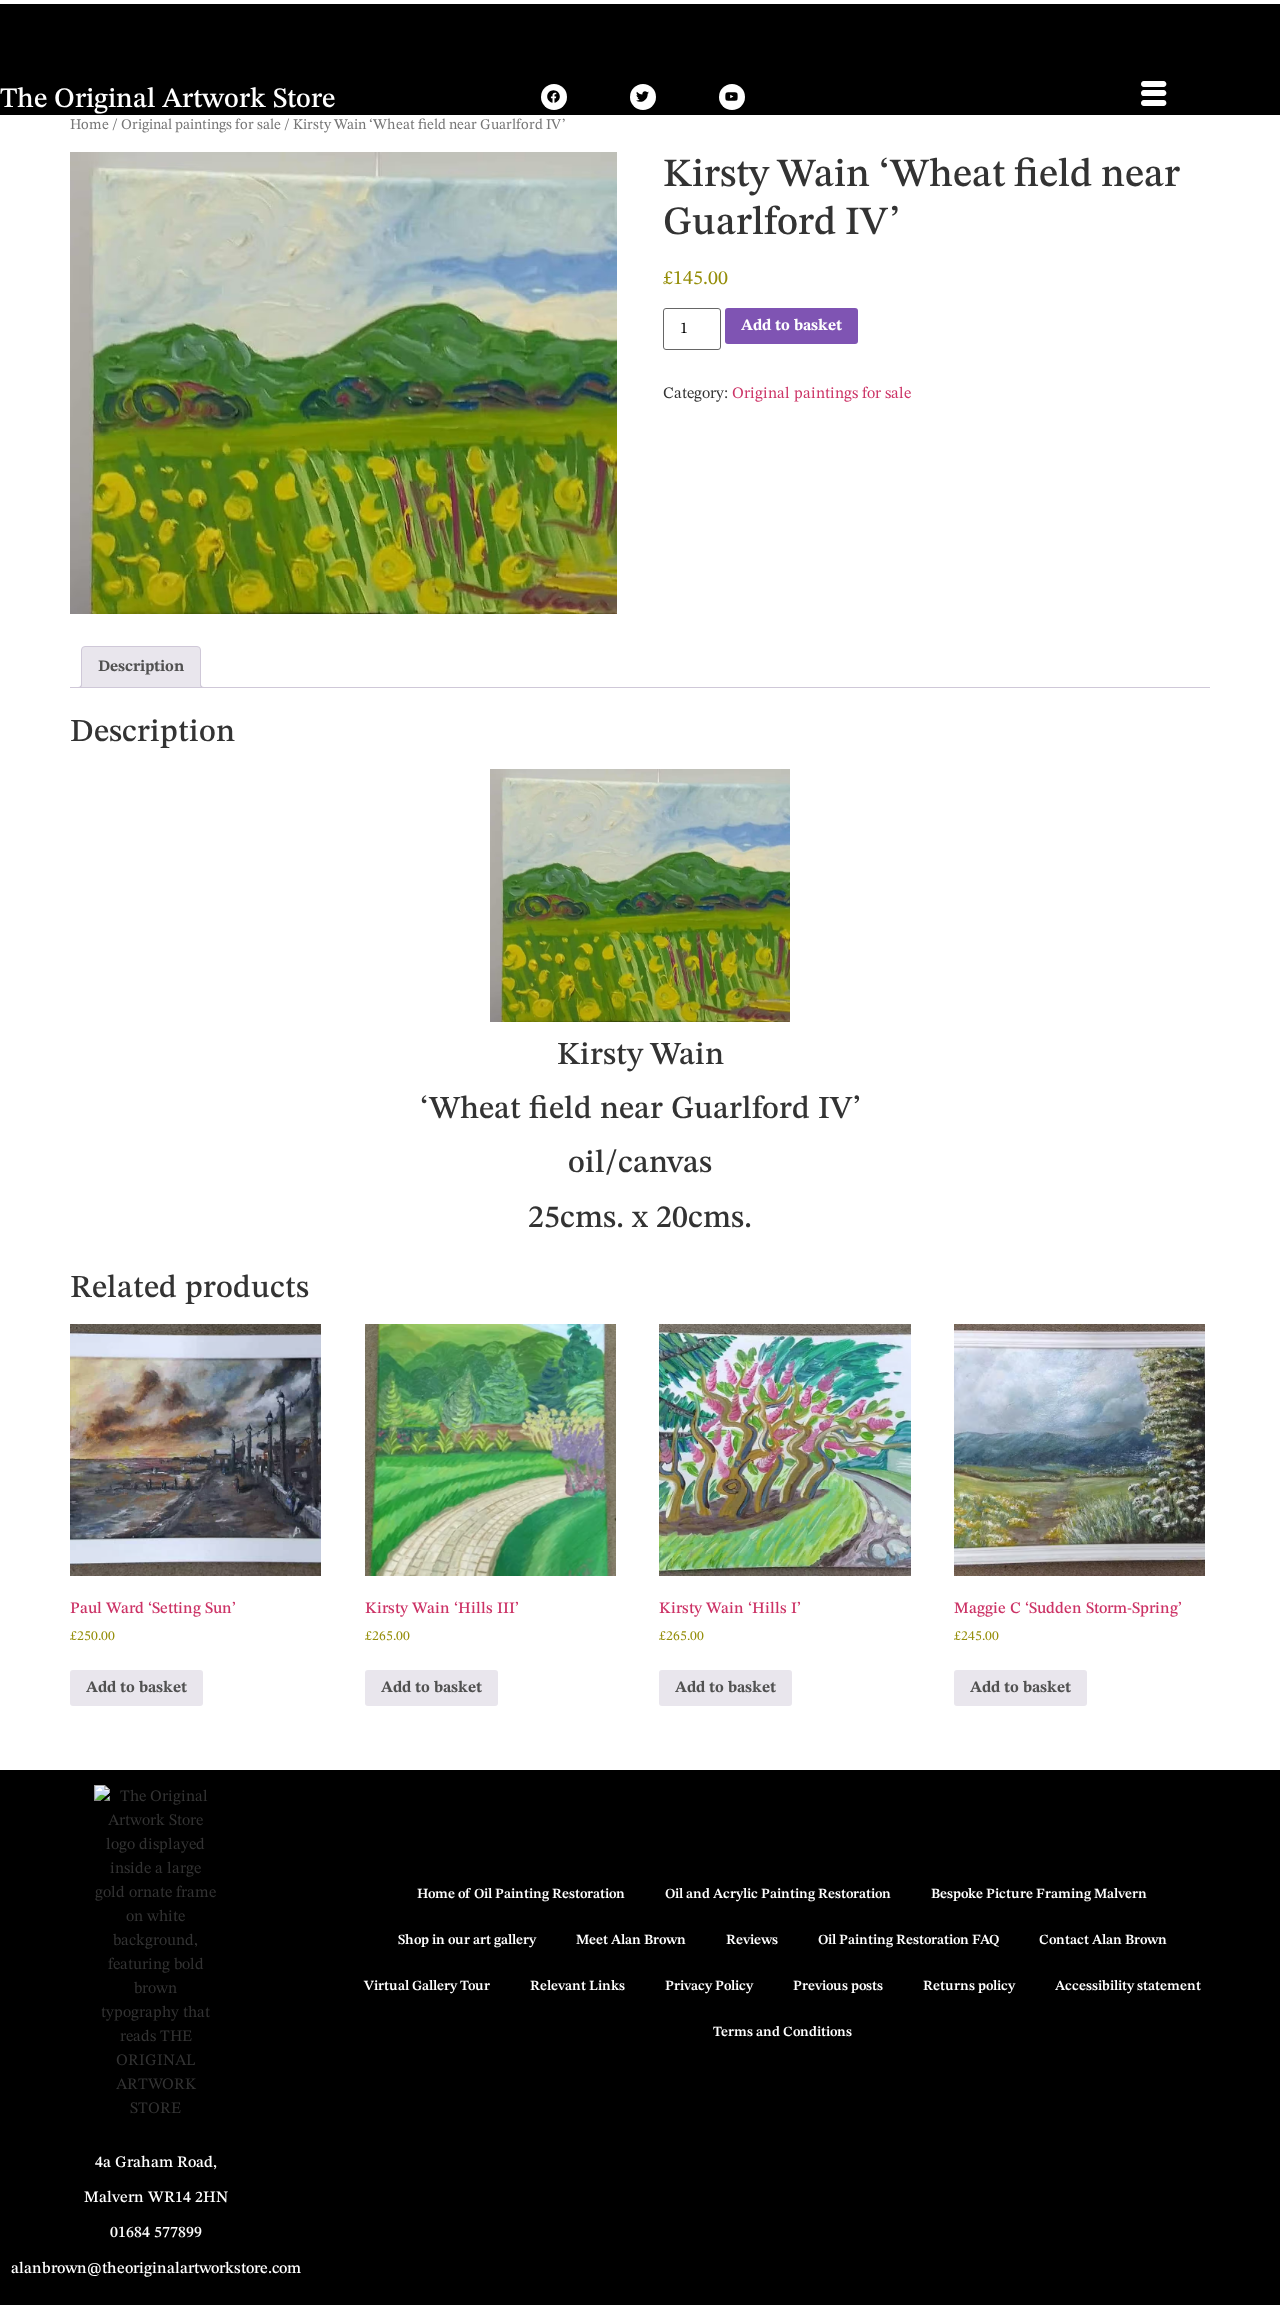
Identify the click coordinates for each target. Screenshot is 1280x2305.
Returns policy (969, 1986)
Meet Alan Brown (631, 1940)
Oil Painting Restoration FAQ (908, 1940)
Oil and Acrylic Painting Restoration (778, 1894)
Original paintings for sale (201, 125)
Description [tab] (141, 667)
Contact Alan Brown (1103, 1940)
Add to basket (791, 326)
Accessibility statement (1128, 1986)
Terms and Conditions (782, 2032)
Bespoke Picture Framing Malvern (1039, 1894)
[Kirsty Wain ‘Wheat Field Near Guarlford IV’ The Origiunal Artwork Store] (554, 97)
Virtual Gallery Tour (427, 1986)
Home (89, 125)
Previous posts (838, 1986)
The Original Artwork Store (167, 100)
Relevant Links (577, 1986)
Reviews (752, 1940)
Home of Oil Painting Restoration (521, 1894)
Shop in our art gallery (467, 1940)
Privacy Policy (709, 1986)
